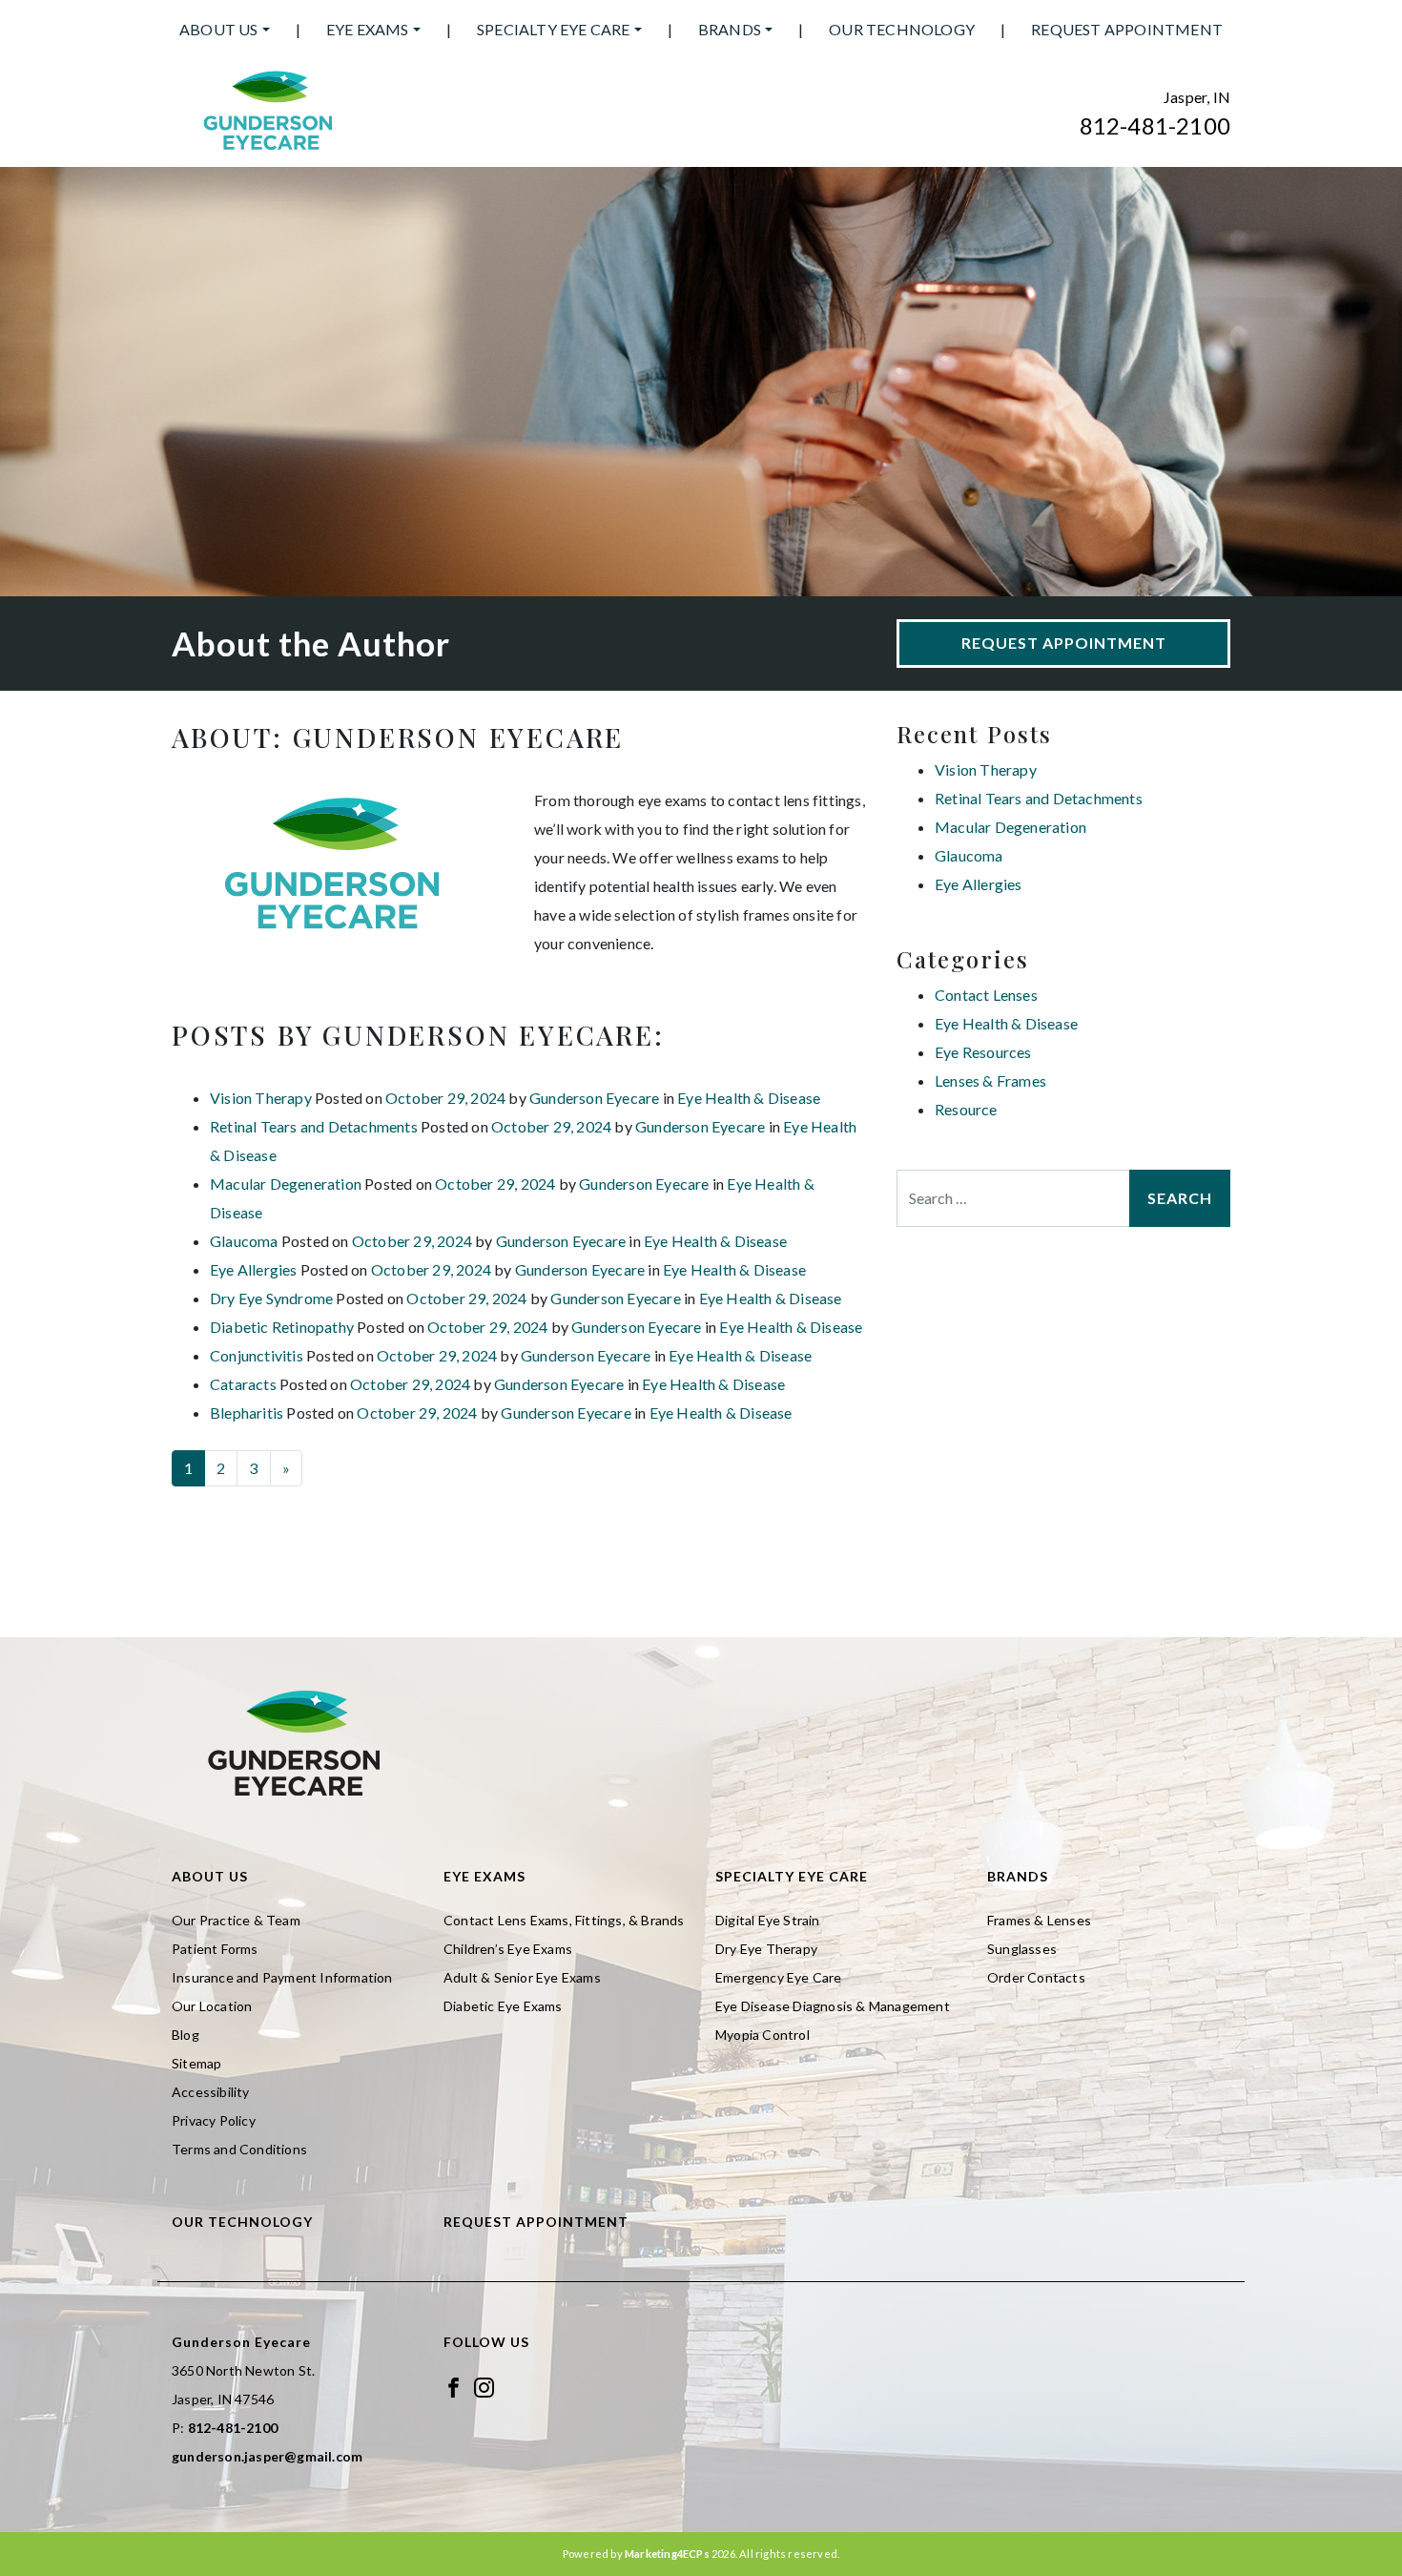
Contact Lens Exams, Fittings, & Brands (564, 1920)
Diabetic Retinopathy (282, 1327)
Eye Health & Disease (749, 1098)
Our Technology (902, 29)
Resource (966, 1109)
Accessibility (211, 2092)
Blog (186, 2035)
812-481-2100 (1155, 125)
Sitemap (196, 2063)
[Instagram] (484, 2386)
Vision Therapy (261, 1098)
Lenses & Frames (990, 1080)
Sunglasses (1022, 1949)
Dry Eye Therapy (766, 1949)
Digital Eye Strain (768, 1920)
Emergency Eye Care (779, 1977)
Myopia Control (763, 2035)
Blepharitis (247, 1413)
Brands (730, 29)
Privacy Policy (214, 2120)
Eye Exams (368, 29)
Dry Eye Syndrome (271, 1298)
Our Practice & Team (236, 1920)
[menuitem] (225, 30)
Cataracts (243, 1384)
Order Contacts (1036, 1977)
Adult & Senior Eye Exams (522, 1977)
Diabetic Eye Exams (503, 2006)
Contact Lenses (986, 995)
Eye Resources (983, 1052)
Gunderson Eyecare (594, 1098)
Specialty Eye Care (554, 29)
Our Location (212, 2006)
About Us (219, 29)
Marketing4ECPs (667, 2554)
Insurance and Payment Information (282, 1977)
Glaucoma (244, 1241)
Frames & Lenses (1039, 1920)
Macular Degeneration (286, 1184)
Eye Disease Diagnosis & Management (833, 2006)
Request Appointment (1127, 29)
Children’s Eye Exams (508, 1949)
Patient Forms (215, 1949)
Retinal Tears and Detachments (314, 1126)
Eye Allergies (254, 1269)
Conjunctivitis (257, 1355)
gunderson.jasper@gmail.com (267, 2456)
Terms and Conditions (239, 2149)
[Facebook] (454, 2386)
